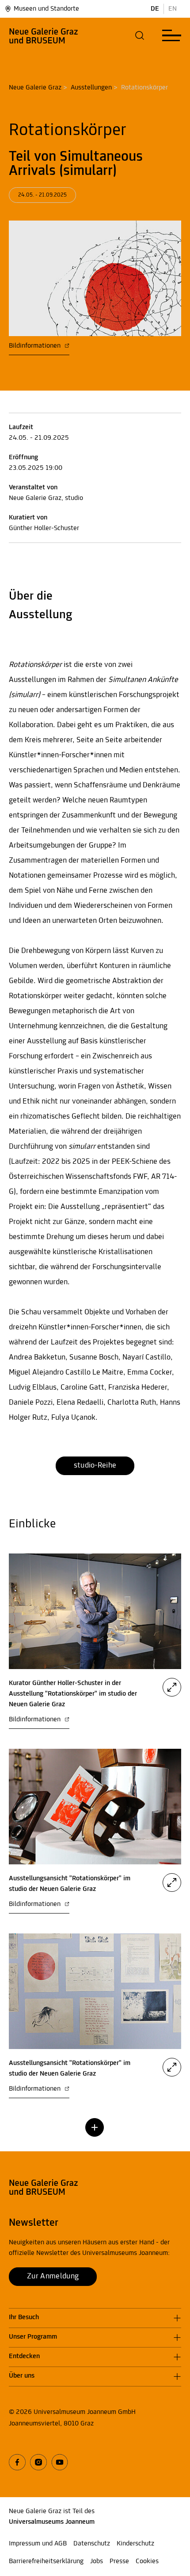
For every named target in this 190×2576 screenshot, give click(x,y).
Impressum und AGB (38, 2544)
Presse (119, 2561)
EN (173, 9)
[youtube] (60, 2462)
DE (155, 9)
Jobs (97, 2561)
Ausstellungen (91, 88)
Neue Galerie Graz (35, 88)
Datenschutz (92, 2544)
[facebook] (17, 2462)
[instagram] (38, 2462)
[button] (140, 35)
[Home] (44, 35)
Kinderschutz (135, 2544)
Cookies (147, 2561)
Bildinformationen (36, 346)
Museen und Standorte (46, 9)
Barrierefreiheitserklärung (46, 2561)
